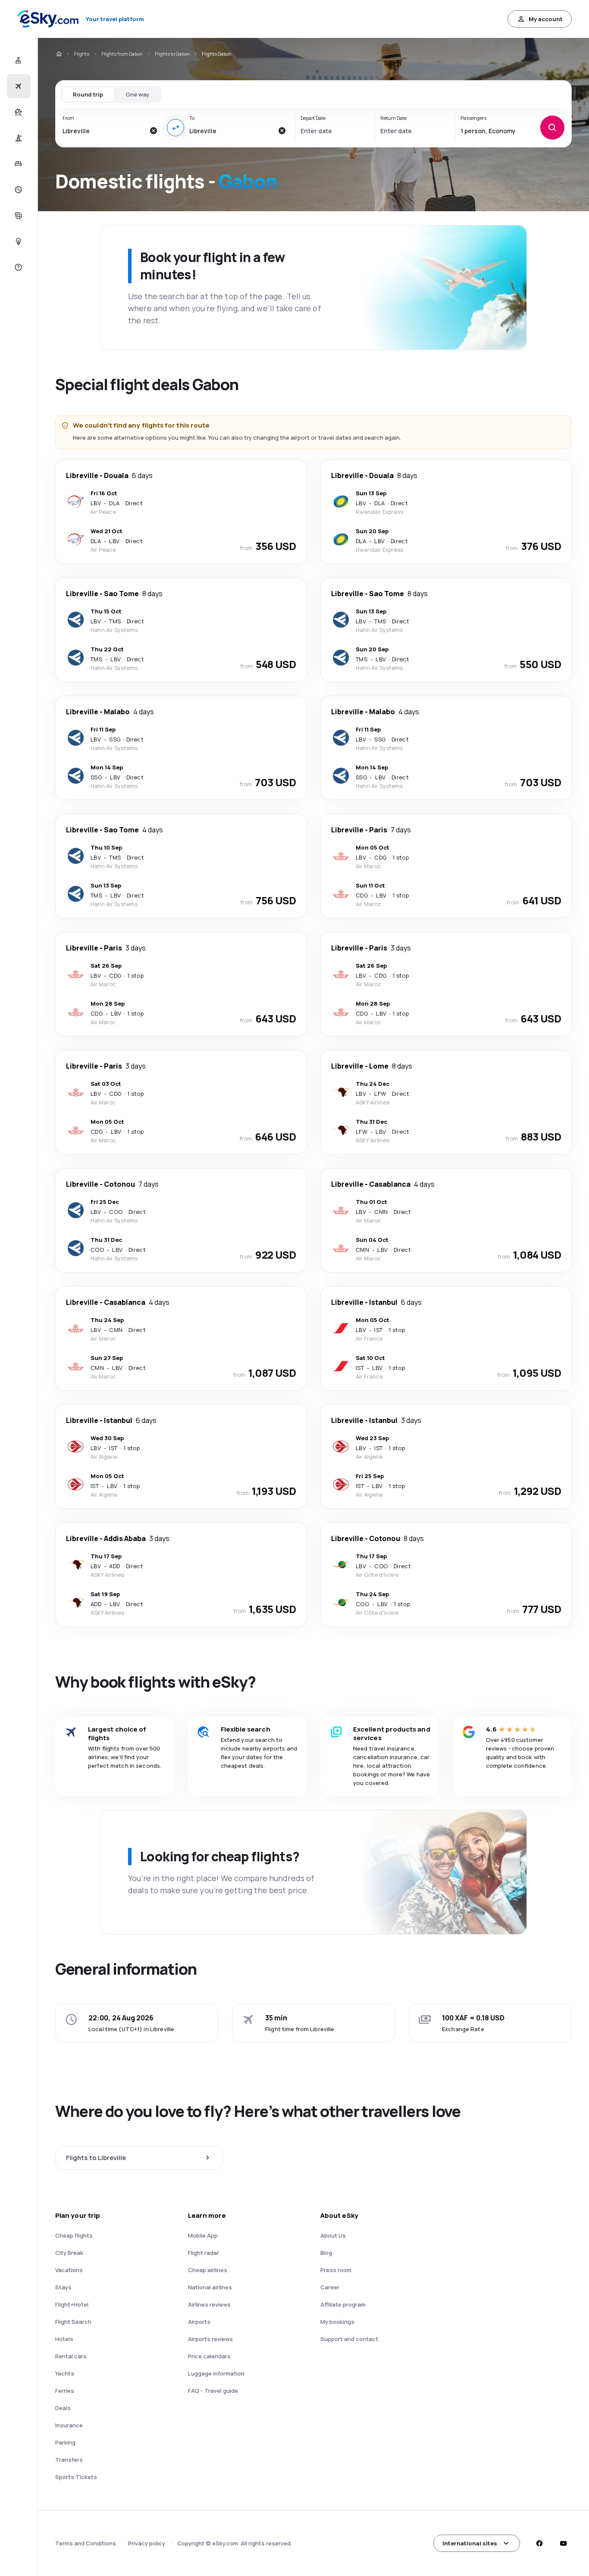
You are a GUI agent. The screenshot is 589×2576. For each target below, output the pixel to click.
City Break (69, 2253)
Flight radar (204, 2253)
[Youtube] (563, 2543)
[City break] (17, 138)
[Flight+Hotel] (17, 60)
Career (330, 2287)
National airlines (210, 2287)
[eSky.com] (59, 54)
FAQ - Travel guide (213, 2391)
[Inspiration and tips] (17, 241)
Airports (199, 2322)
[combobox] (103, 131)
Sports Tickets (76, 2477)
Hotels (64, 2339)
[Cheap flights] (17, 86)
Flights (82, 54)
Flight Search (73, 2322)
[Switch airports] (175, 128)
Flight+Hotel (72, 2304)
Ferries (65, 2391)
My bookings (337, 2322)
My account (546, 19)
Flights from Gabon (122, 54)
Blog (326, 2253)
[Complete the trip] (17, 216)
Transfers (69, 2460)
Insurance (69, 2425)
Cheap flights (74, 2235)
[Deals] (17, 190)
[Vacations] (17, 112)
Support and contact (349, 2339)
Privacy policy (147, 2543)
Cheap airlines (208, 2270)
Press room (336, 2270)
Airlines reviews (209, 2304)
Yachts (65, 2373)
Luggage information (216, 2373)
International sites (470, 2543)
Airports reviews (210, 2339)
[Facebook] (539, 2543)
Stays (63, 2287)
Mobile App (203, 2235)
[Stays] (17, 164)
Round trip (88, 94)
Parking (65, 2442)
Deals (63, 2408)
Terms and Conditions (86, 2543)
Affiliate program (343, 2304)
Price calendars (209, 2356)
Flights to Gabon (172, 54)
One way (137, 94)
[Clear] (153, 131)
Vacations (69, 2270)
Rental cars (71, 2356)
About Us (333, 2235)
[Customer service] (17, 267)
